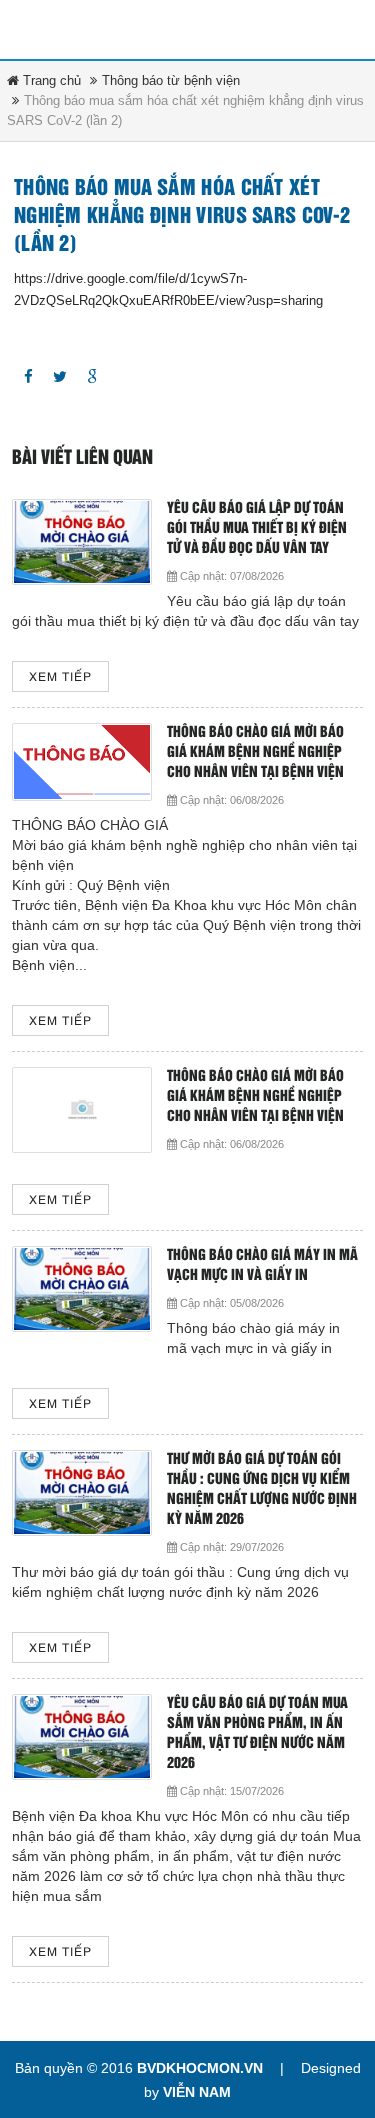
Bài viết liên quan (82, 458)
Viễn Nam (197, 2092)
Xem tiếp (60, 677)
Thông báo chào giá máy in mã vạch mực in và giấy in (262, 1265)
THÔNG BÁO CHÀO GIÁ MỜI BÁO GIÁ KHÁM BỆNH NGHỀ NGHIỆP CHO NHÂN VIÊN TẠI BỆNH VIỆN (255, 752)
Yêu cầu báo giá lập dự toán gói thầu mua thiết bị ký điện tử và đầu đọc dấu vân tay (257, 528)
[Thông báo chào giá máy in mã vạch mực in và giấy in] (82, 1289)
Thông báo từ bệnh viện (171, 80)
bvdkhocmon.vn (200, 2068)
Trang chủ (50, 80)
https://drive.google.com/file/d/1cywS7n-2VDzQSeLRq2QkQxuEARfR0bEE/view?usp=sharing (168, 289)
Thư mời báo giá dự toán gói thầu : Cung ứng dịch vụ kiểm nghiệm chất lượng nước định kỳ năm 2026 (262, 1489)
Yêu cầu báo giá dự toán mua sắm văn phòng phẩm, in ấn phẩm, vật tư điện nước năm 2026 (257, 1733)
